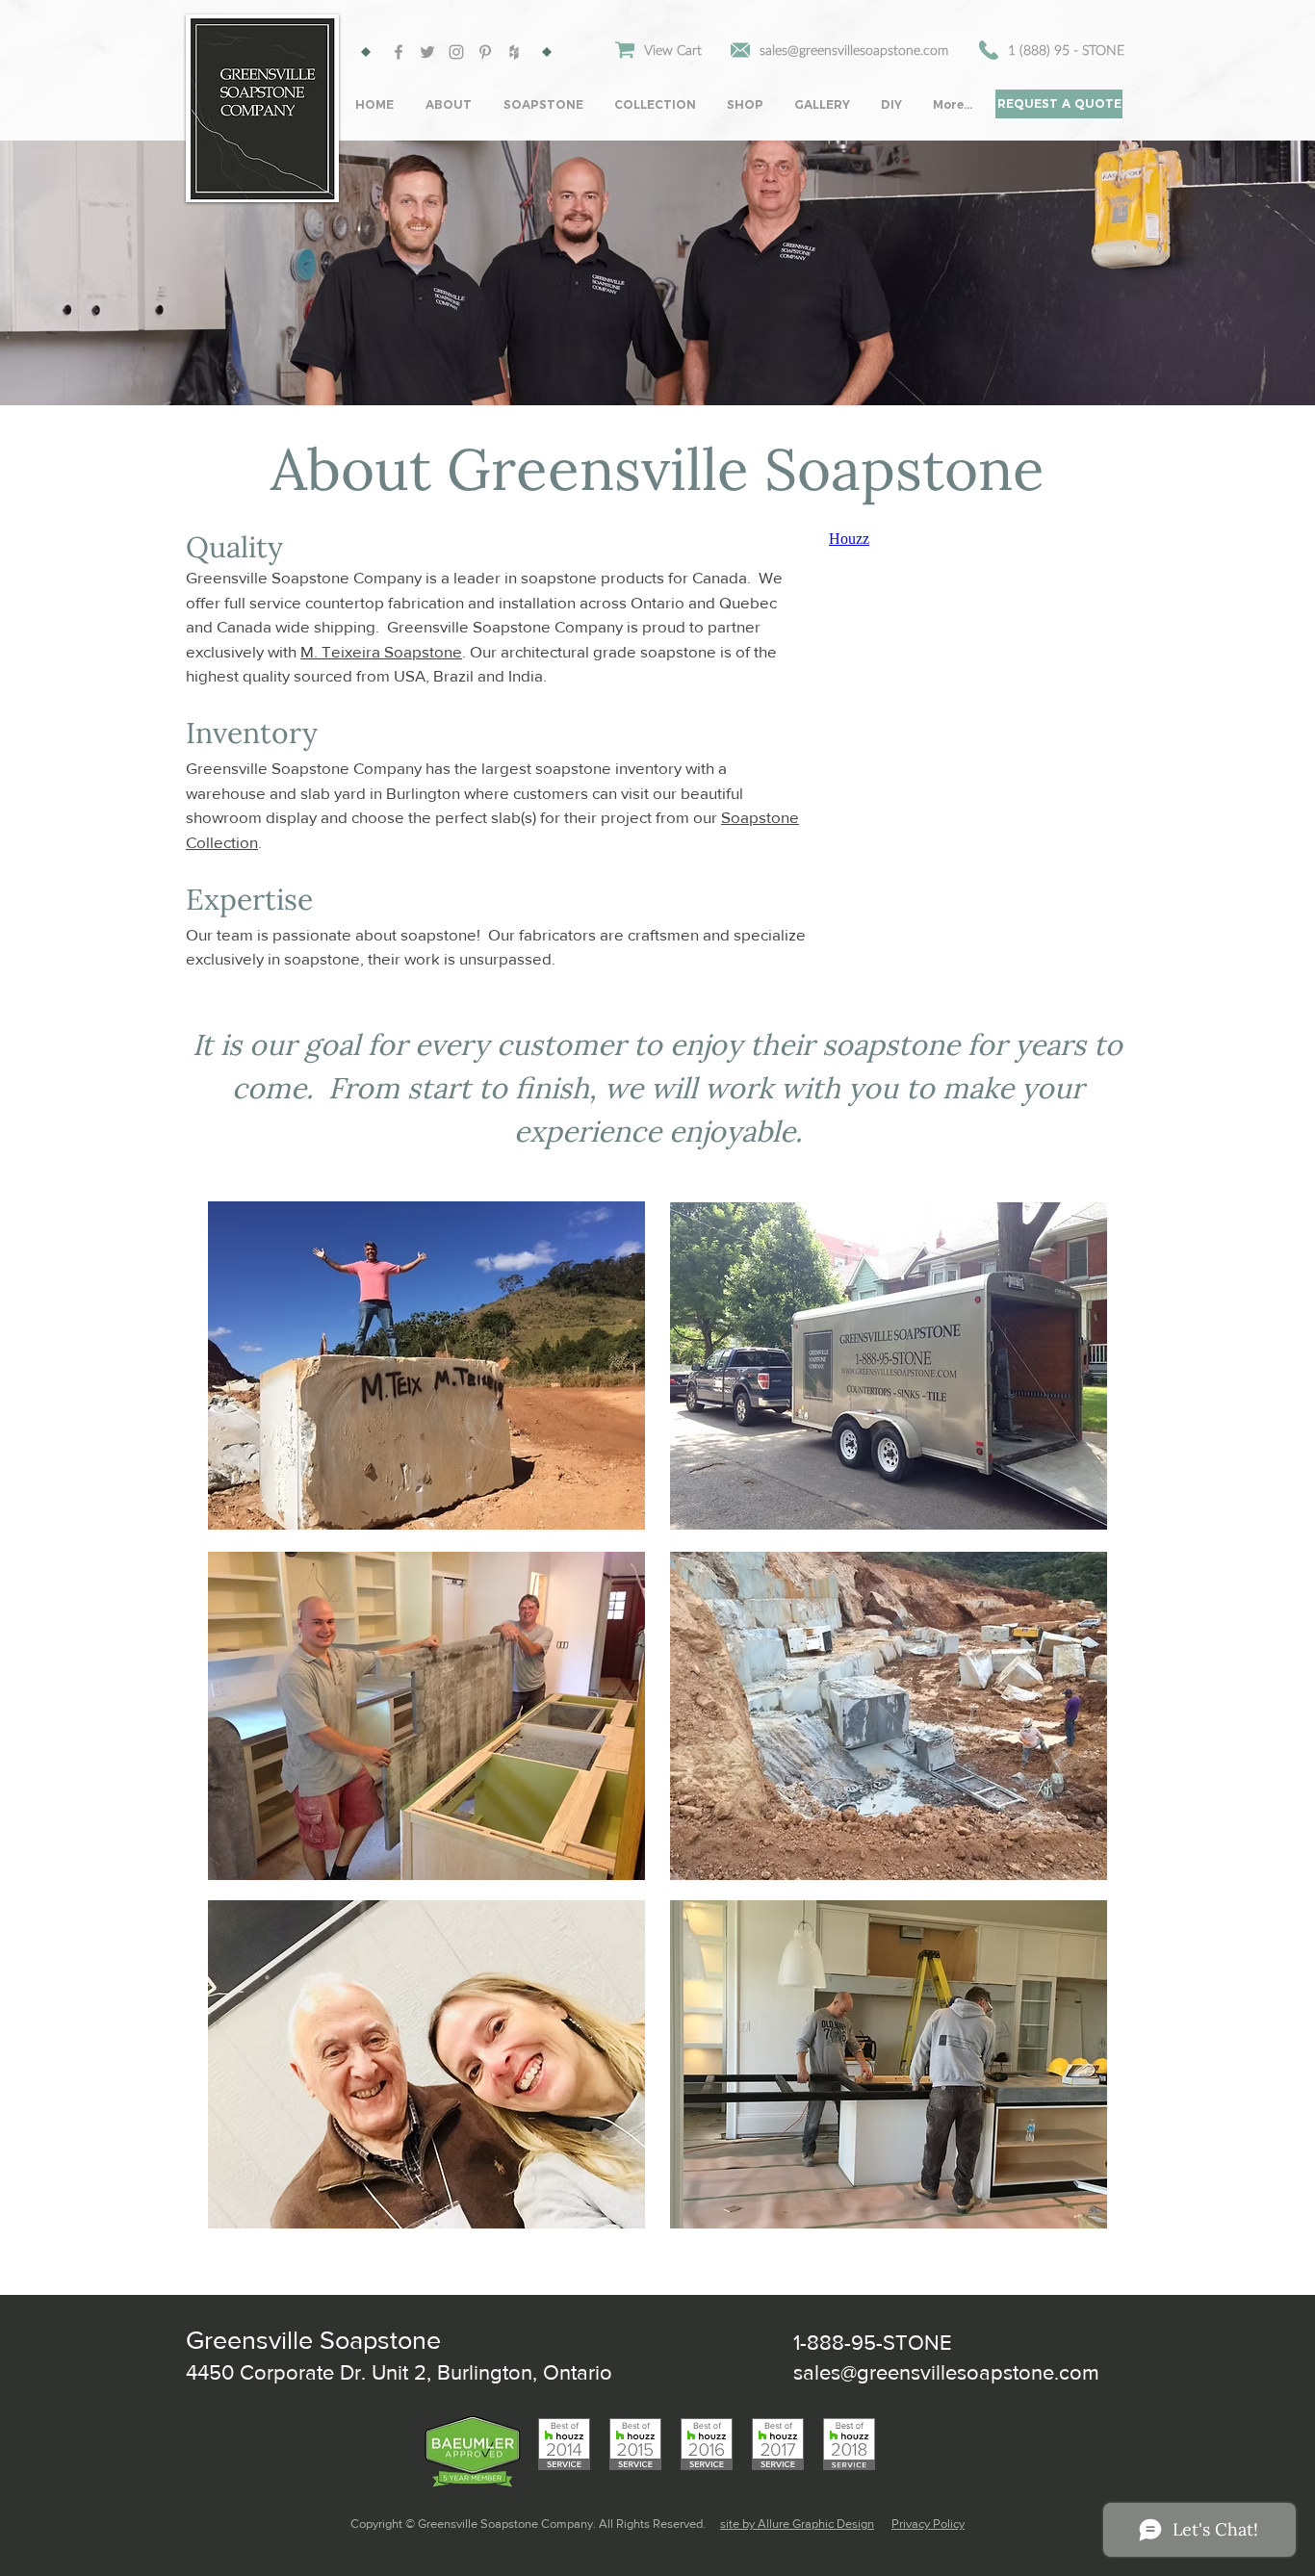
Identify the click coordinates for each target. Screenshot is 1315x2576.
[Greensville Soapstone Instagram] (456, 52)
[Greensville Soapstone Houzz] (514, 52)
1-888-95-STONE (873, 2343)
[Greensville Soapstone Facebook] (399, 52)
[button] (450, 104)
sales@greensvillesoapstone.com (946, 2372)
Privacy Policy (928, 2524)
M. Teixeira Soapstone (381, 651)
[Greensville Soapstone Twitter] (427, 52)
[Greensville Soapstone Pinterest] (485, 52)
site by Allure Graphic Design (797, 2524)
